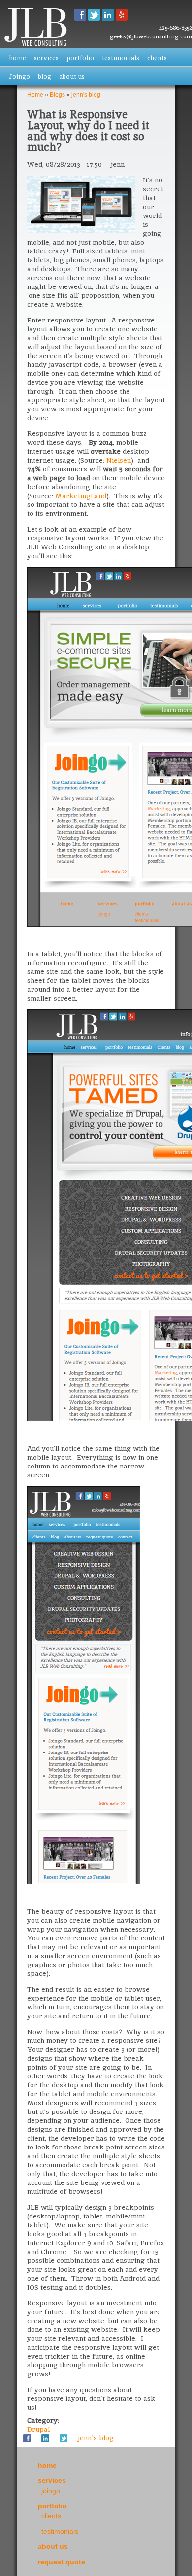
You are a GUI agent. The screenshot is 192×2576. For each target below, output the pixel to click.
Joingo (19, 77)
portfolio (80, 58)
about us (72, 77)
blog (45, 77)
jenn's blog (86, 95)
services (46, 58)
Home (35, 95)
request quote (62, 2562)
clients (157, 58)
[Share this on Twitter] (64, 2438)
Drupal (38, 2429)
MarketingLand (81, 496)
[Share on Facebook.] (27, 2438)
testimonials (121, 58)
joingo (51, 2491)
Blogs (57, 95)
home (17, 58)
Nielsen (119, 460)
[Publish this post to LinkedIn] (45, 2438)
